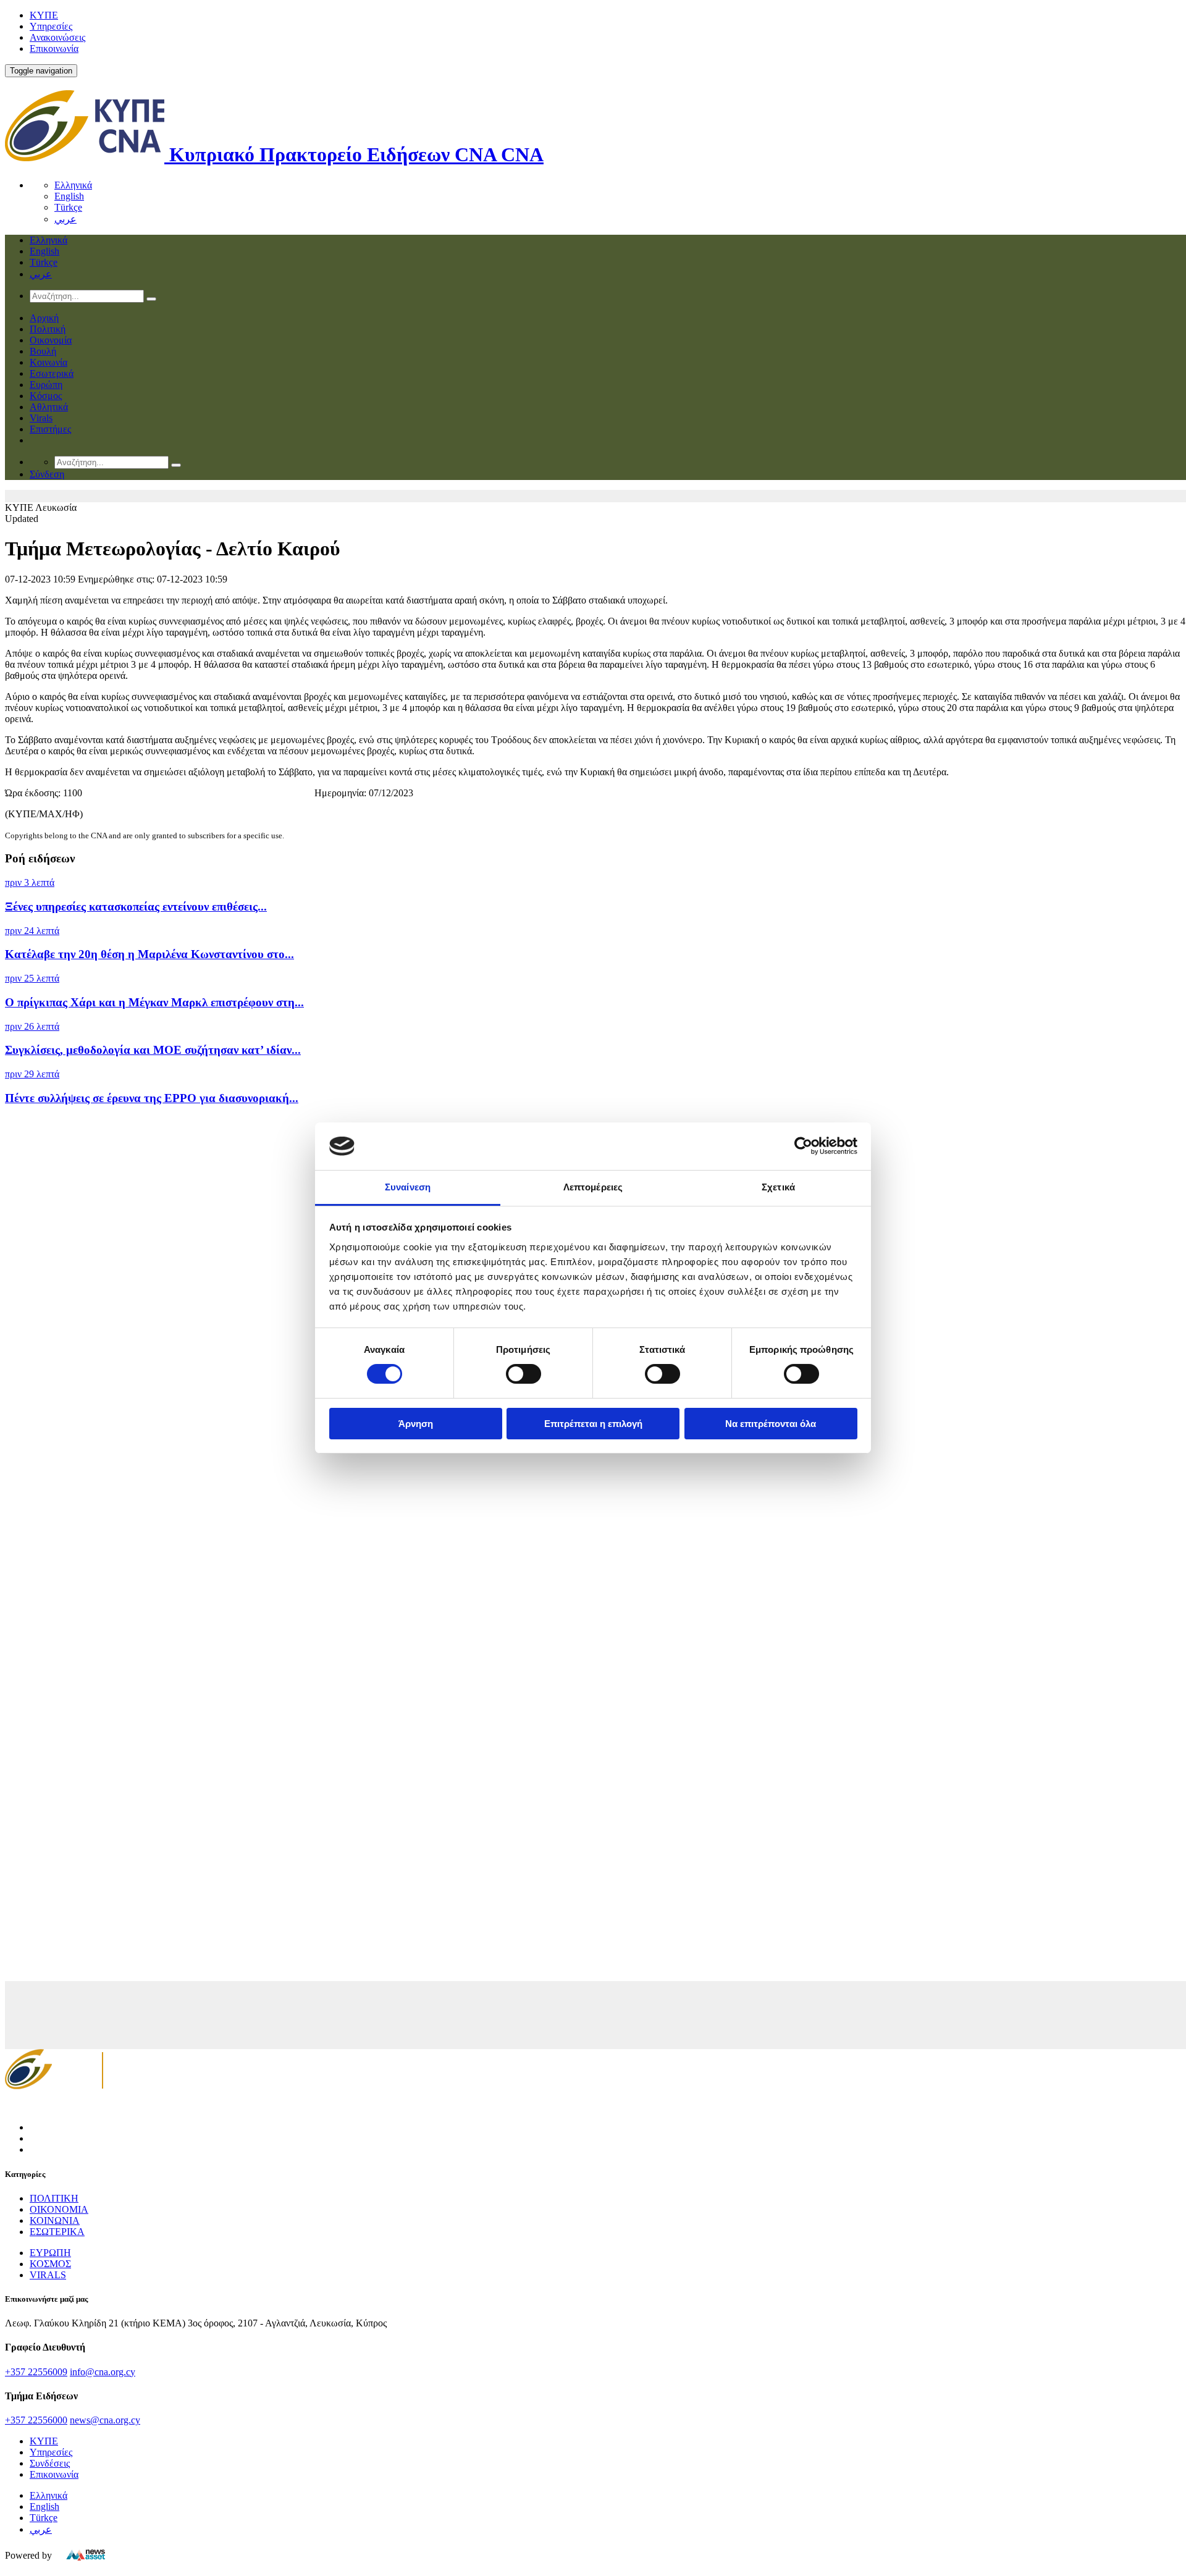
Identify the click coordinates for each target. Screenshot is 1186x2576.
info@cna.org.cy (103, 2372)
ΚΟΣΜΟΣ (50, 2264)
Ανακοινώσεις (57, 37)
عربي (65, 219)
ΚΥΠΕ (44, 15)
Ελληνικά (73, 185)
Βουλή (43, 351)
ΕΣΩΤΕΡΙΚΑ (57, 2232)
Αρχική (44, 318)
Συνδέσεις (50, 2463)
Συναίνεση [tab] (408, 1187)
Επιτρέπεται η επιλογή (593, 1424)
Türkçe (68, 207)
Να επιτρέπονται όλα (771, 1424)
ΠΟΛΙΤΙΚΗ (54, 2198)
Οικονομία (51, 340)
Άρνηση (416, 1424)
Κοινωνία (48, 362)
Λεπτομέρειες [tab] (593, 1187)
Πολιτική (48, 329)
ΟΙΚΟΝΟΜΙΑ (59, 2209)
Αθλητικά (49, 407)
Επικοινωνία (54, 48)
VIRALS (48, 2275)
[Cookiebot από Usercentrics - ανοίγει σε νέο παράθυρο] (803, 1146)
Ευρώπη (46, 385)
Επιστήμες (50, 429)
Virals (41, 418)
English (69, 196)
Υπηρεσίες (51, 26)
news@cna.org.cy (105, 2420)
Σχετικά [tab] (778, 1187)
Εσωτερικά (52, 373)
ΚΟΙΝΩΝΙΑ (55, 2220)
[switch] (524, 1374)
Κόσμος (46, 396)
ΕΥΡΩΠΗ (50, 2253)
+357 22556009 (36, 2372)
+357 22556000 (36, 2420)
